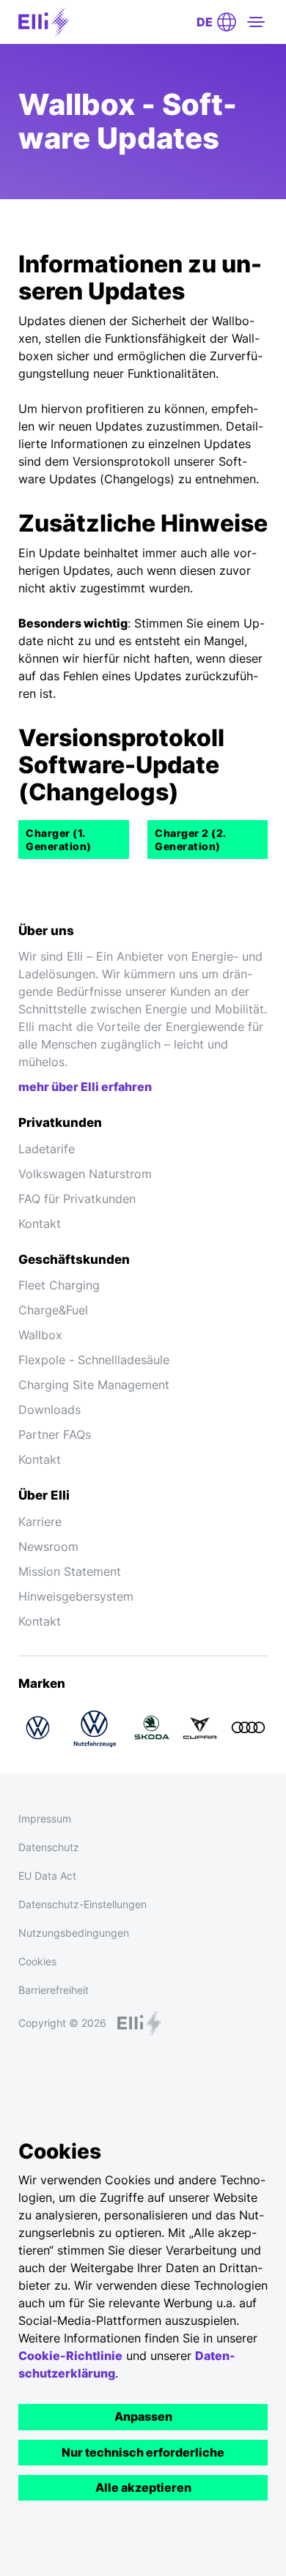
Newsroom (48, 1546)
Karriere (40, 1522)
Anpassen (143, 2416)
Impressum (45, 1819)
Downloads (49, 1410)
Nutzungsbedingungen (74, 1933)
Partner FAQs (55, 1434)
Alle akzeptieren (143, 2487)
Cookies (37, 1961)
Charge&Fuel (53, 1310)
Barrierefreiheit (54, 1990)
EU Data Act (47, 1876)
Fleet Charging (59, 1285)
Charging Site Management (94, 1385)
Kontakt (40, 1224)
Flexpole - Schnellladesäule (94, 1360)
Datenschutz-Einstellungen (82, 1904)
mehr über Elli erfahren (85, 1087)
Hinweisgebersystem (76, 1596)
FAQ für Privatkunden (77, 1199)
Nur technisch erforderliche (143, 2452)
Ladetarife (47, 1149)
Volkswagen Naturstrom (85, 1174)
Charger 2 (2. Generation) (191, 840)
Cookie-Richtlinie (70, 2356)
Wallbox (40, 1335)
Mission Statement (70, 1571)
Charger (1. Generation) (59, 840)
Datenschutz (49, 1847)
